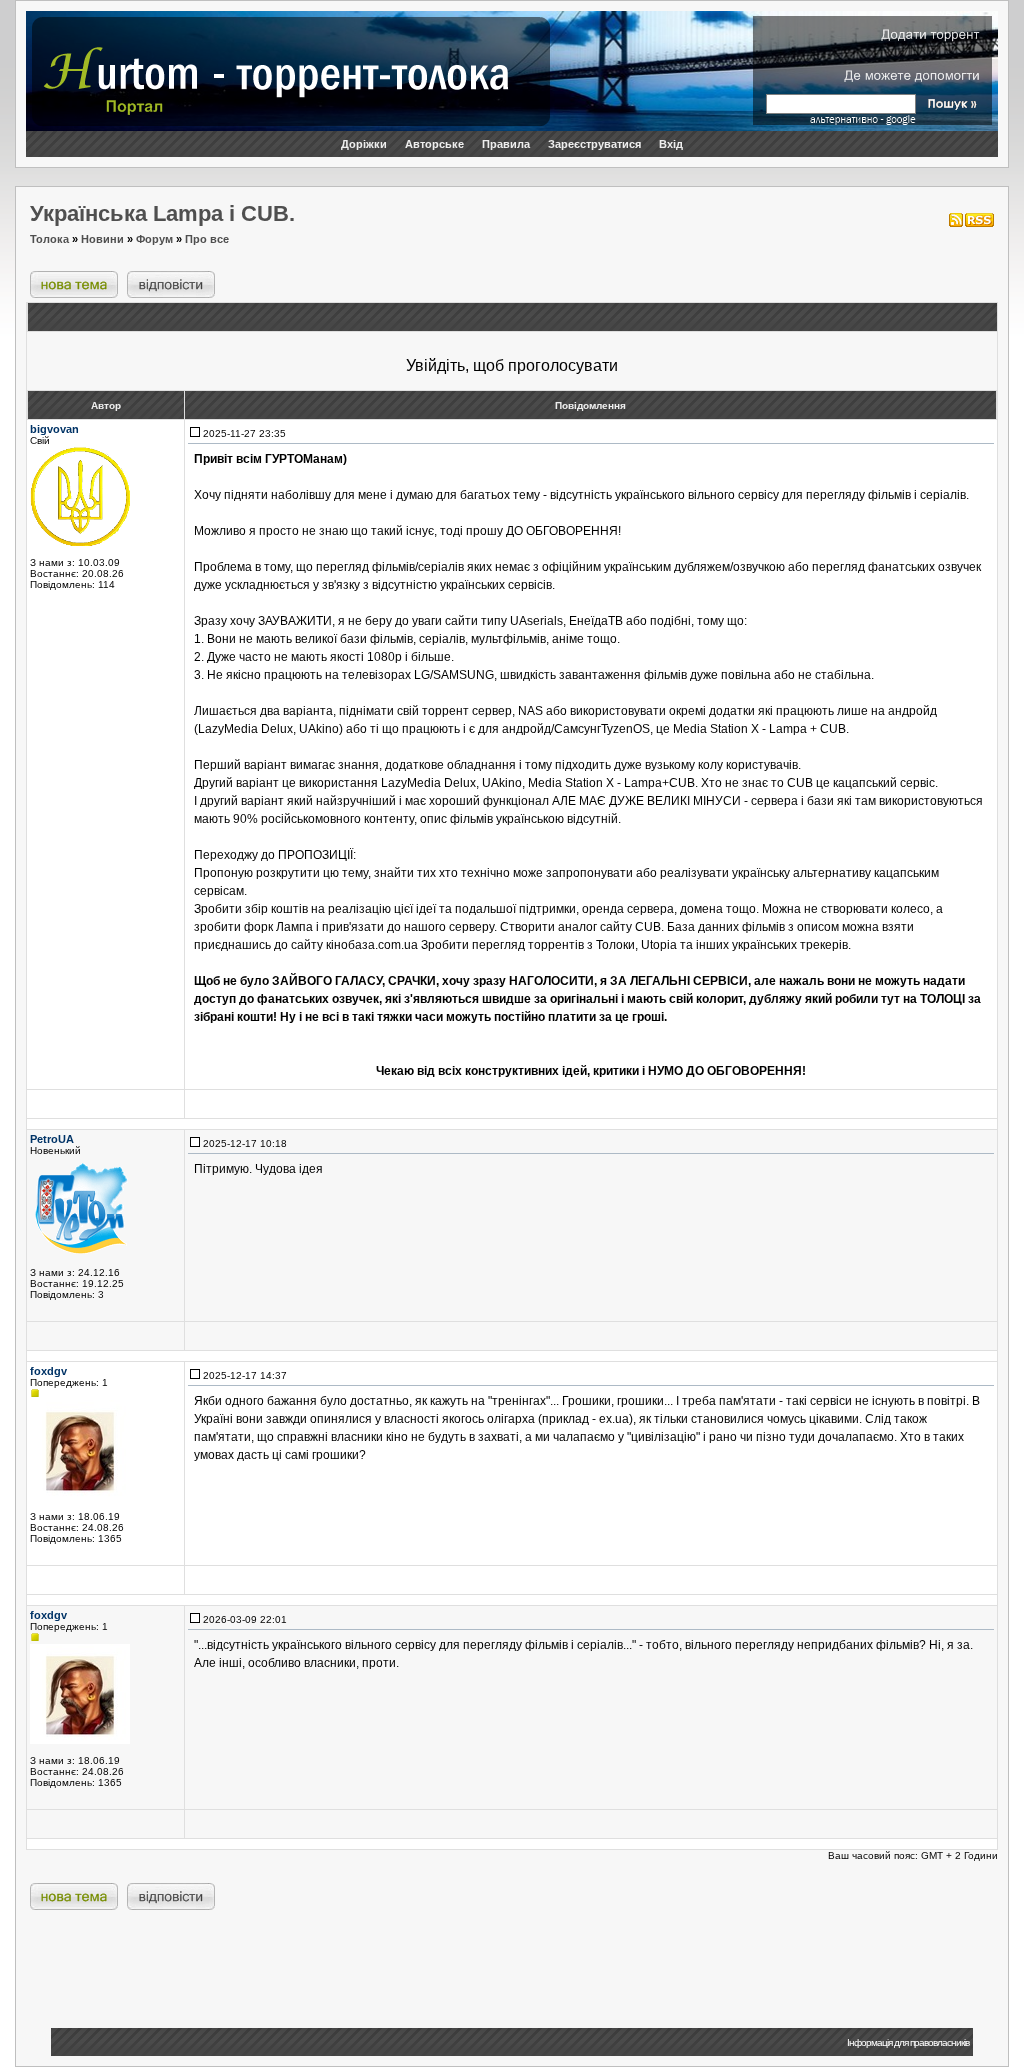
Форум (154, 239)
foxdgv (48, 1371)
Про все (207, 239)
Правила (506, 144)
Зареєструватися (594, 144)
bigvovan (54, 429)
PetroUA (52, 1139)
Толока (49, 239)
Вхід (671, 144)
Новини (102, 239)
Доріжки (364, 144)
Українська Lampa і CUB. (162, 213)
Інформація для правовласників (908, 2042)
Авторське (434, 144)
